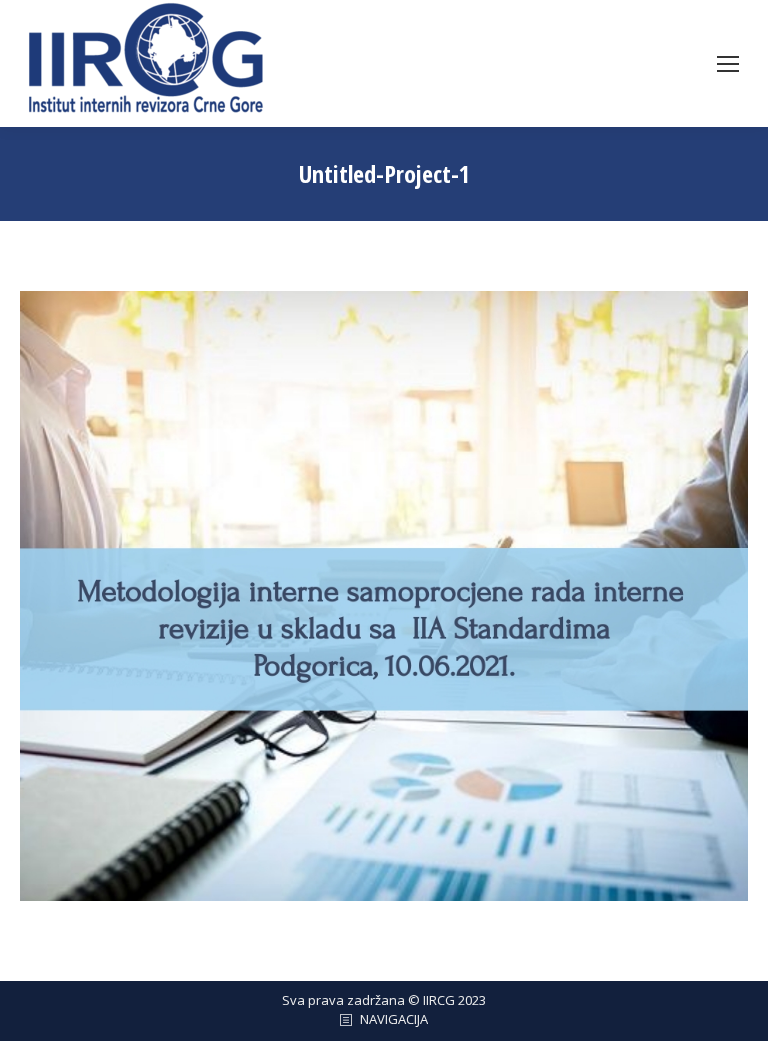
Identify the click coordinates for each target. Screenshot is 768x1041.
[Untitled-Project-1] (384, 596)
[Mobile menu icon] (728, 64)
